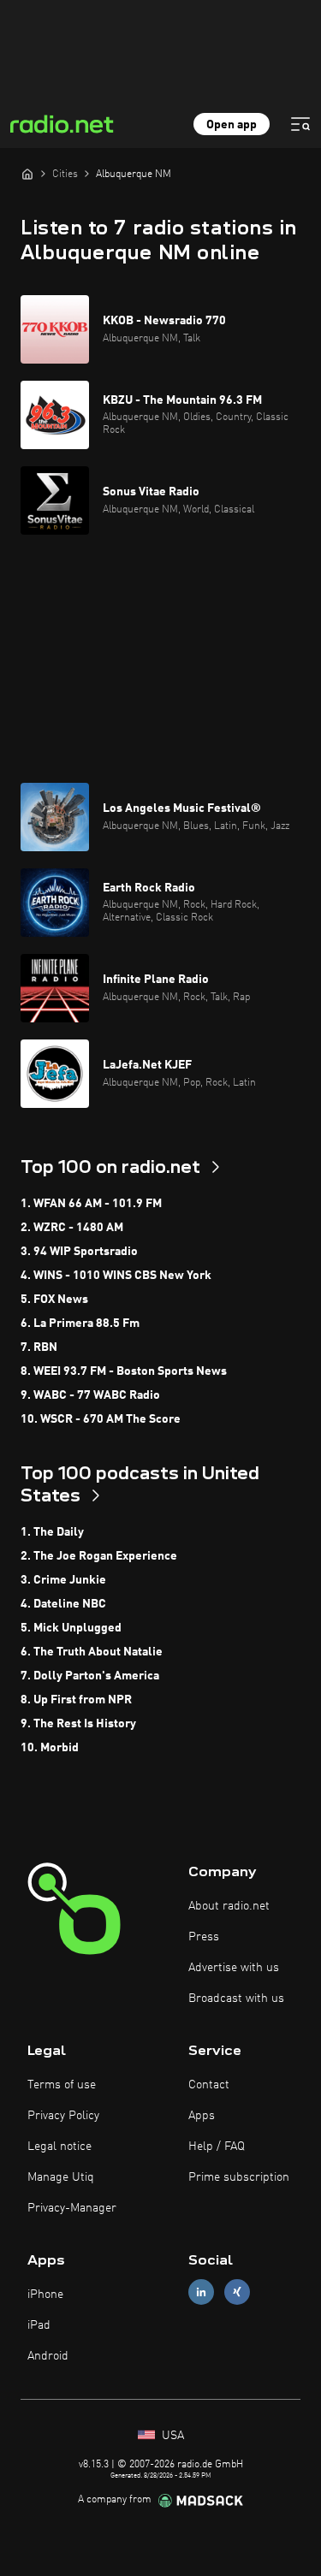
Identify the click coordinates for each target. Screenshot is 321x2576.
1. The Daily (52, 1532)
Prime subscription (239, 2177)
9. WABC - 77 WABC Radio (90, 1395)
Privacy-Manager (72, 2208)
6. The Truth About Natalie (92, 1652)
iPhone (45, 2295)
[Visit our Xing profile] (237, 2292)
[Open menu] (300, 124)
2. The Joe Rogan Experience (99, 1556)
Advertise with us (234, 1968)
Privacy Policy (63, 2116)
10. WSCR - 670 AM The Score (101, 1419)
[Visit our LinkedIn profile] (201, 2292)
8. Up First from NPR (76, 1700)
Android (48, 2356)
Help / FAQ (217, 2147)
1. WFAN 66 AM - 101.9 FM (91, 1204)
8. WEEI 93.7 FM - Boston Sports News (124, 1371)
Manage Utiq (61, 2177)
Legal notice (59, 2147)
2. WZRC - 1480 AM (72, 1228)
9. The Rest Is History (78, 1724)
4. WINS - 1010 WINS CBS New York (116, 1276)
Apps (202, 2116)
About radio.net (229, 1906)
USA (171, 2436)
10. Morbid (50, 1748)
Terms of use (62, 2085)
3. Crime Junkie (63, 1580)
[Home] (27, 174)
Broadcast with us (236, 1999)
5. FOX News (54, 1300)
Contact (209, 2085)
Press (204, 1937)
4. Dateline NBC (63, 1604)
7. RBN (39, 1347)
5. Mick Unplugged (71, 1628)
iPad (39, 2325)
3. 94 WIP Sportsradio (79, 1252)
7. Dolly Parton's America (90, 1676)
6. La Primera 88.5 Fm (80, 1324)
